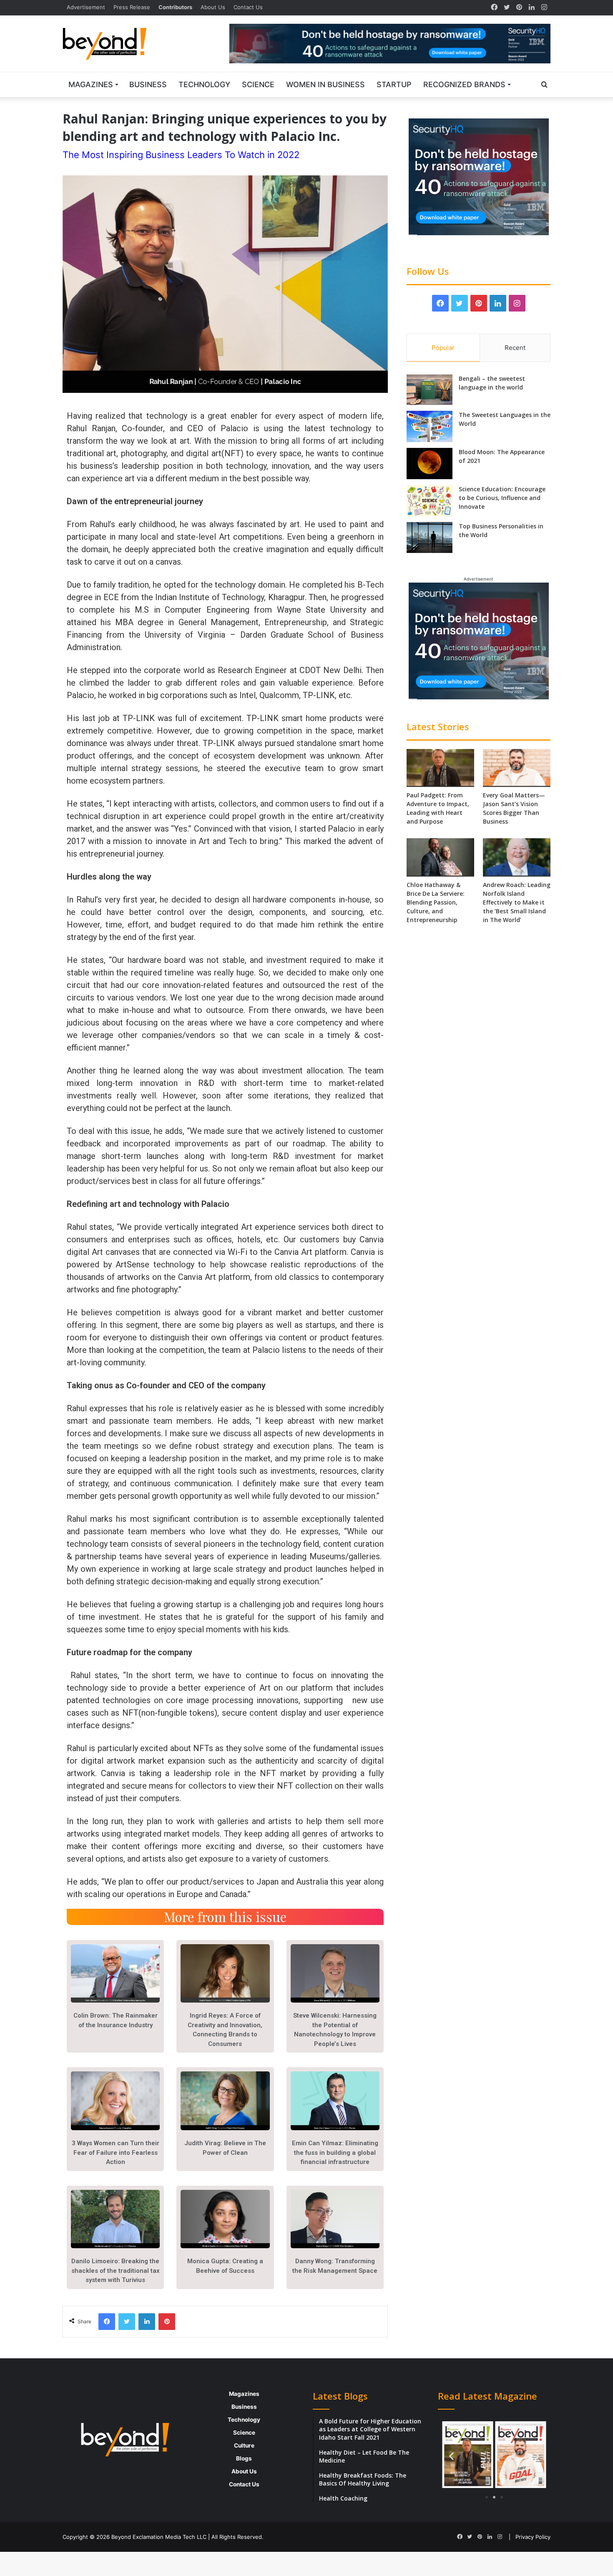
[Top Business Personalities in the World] (430, 538)
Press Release (132, 7)
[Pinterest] (519, 8)
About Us (213, 7)
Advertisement (86, 7)
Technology (204, 84)
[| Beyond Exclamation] (105, 44)
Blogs (244, 2458)
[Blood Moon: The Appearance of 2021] (430, 464)
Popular (443, 348)
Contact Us (248, 7)
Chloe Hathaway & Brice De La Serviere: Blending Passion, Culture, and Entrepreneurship (436, 902)
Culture (244, 2445)
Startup (394, 84)
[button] (451, 2456)
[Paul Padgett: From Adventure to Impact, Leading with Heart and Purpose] (440, 768)
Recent (515, 348)
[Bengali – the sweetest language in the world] (430, 390)
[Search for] (544, 85)
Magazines (91, 84)
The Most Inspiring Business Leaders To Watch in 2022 (181, 155)
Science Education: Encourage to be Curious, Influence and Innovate (502, 498)
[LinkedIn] (532, 8)
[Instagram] (544, 8)
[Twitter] (507, 8)
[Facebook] (494, 8)
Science (258, 84)
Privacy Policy (533, 2537)
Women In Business (325, 84)
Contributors (175, 7)
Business (148, 84)
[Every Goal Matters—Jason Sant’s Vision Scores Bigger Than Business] (517, 768)
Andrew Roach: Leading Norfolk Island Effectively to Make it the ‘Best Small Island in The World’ (517, 902)
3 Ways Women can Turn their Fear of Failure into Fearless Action (116, 2153)
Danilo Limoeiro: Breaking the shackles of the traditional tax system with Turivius (116, 2271)
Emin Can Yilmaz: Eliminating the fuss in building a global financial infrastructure (335, 2153)
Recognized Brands (464, 84)
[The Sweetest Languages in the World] (430, 426)
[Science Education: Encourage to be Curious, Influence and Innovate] (430, 501)
